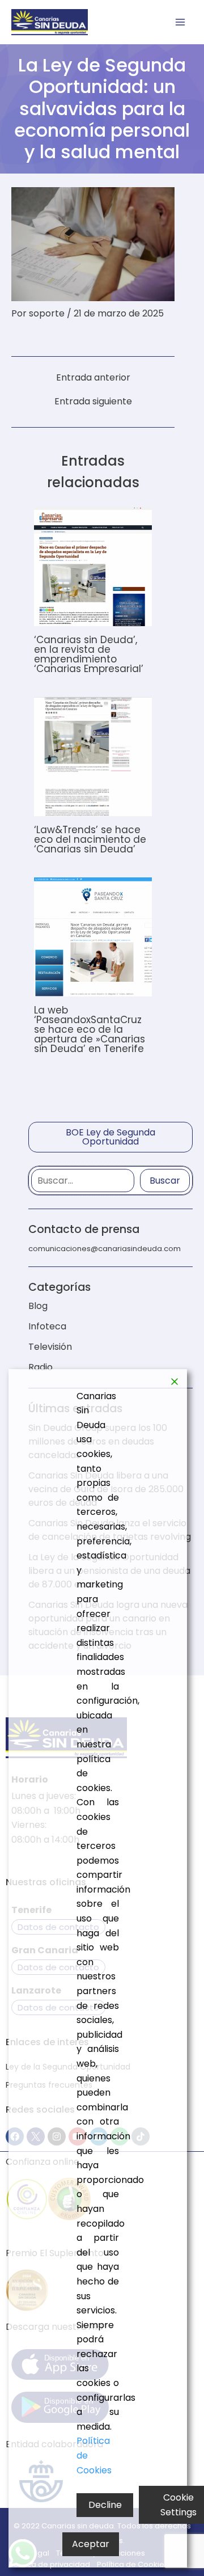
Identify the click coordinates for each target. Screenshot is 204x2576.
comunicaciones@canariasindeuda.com (105, 1249)
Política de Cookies (94, 2455)
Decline (105, 2505)
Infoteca (47, 1326)
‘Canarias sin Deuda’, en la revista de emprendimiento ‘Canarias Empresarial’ (89, 654)
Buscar (165, 1181)
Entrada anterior (93, 378)
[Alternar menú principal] (180, 22)
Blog (38, 1306)
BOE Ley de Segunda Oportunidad (110, 1137)
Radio (41, 1367)
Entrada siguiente (93, 402)
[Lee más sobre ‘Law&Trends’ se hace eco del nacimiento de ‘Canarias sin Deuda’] (93, 756)
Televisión (50, 1347)
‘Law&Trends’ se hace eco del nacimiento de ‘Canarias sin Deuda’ (90, 839)
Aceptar (91, 2544)
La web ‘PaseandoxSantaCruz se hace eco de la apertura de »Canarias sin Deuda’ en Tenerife (90, 1029)
